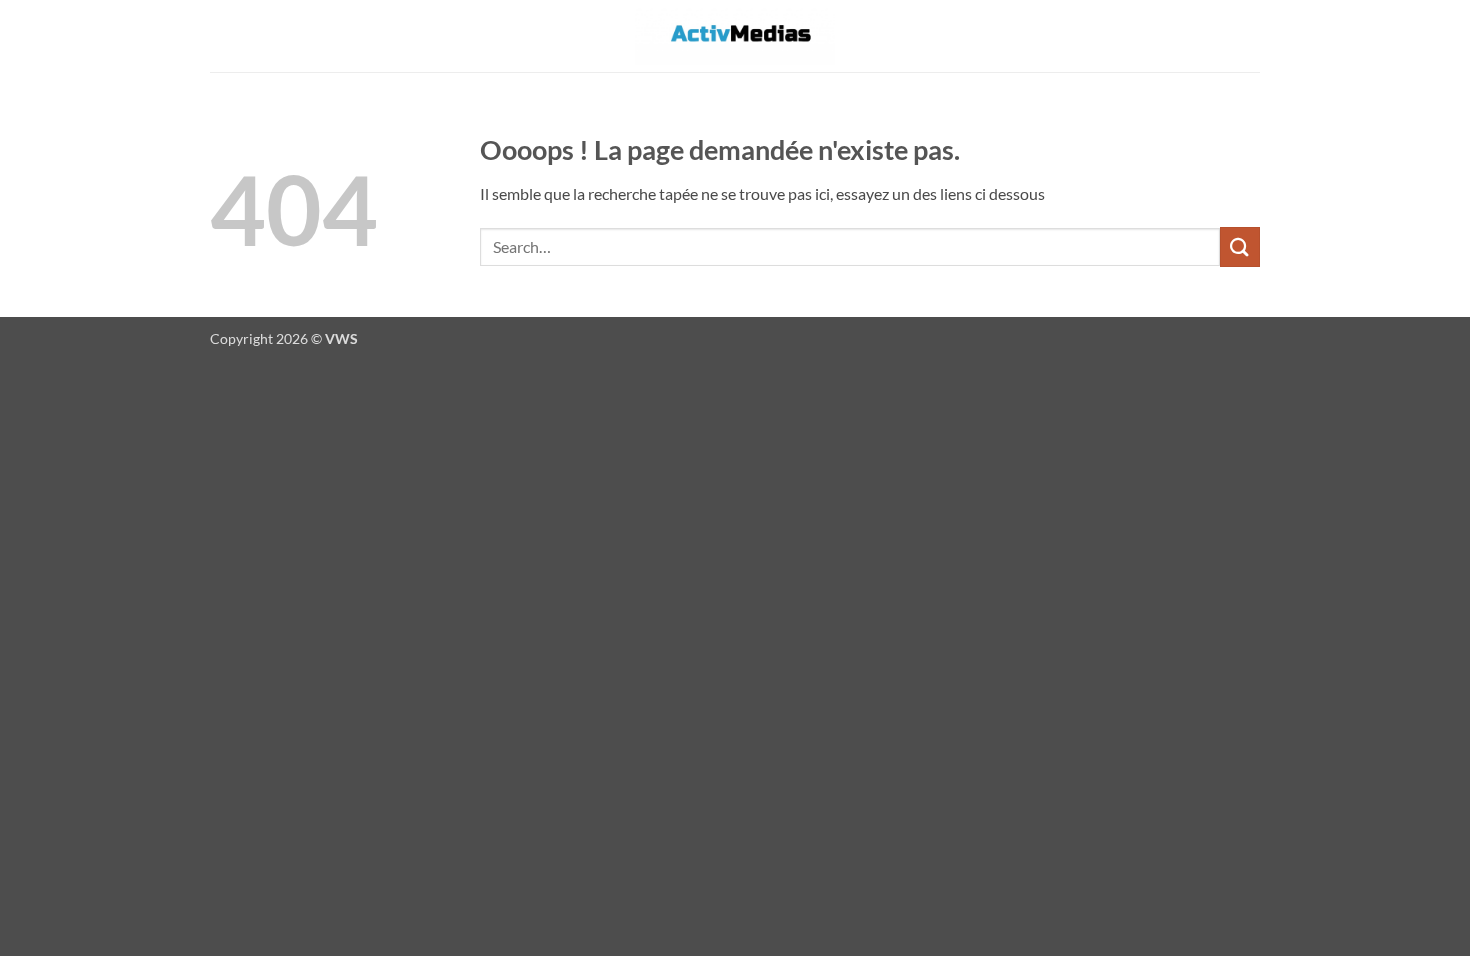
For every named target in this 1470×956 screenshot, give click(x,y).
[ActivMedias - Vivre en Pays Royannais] (735, 35)
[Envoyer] (1240, 246)
